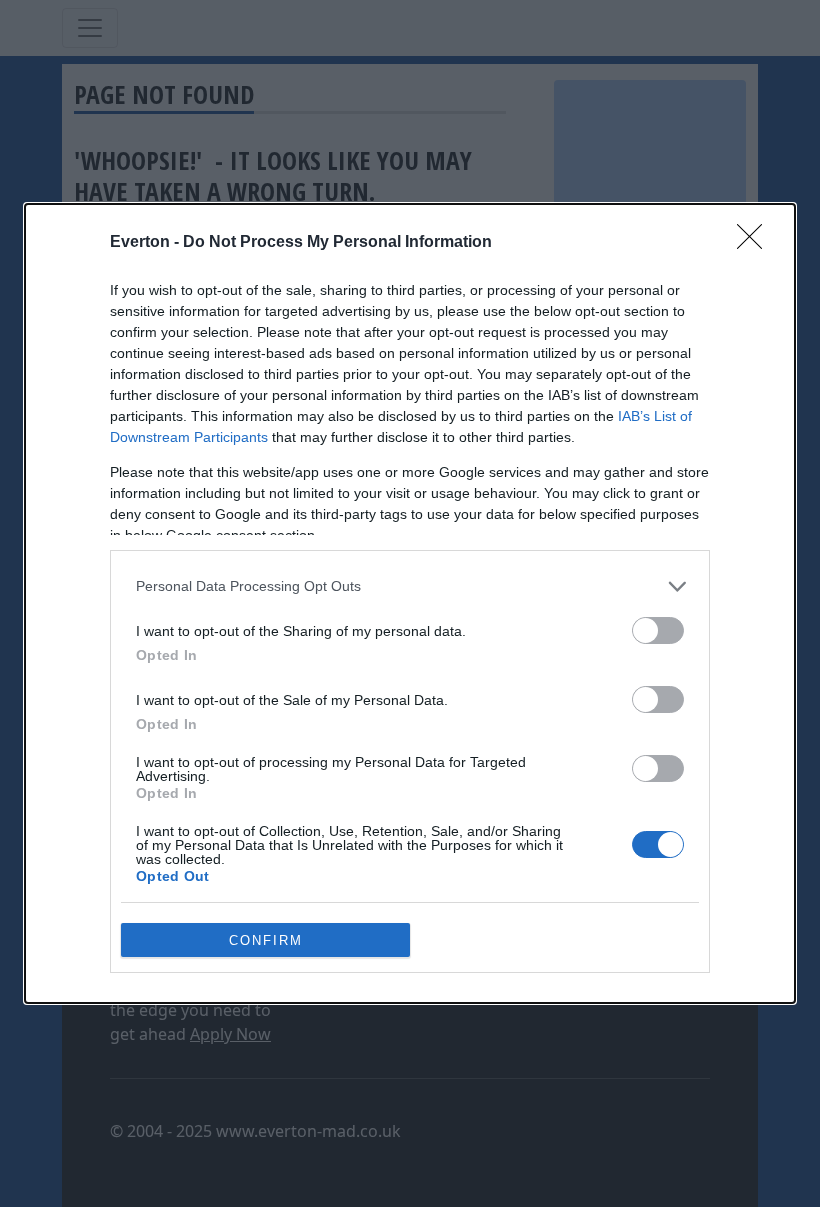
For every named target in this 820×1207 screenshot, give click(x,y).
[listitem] (410, 586)
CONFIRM (266, 940)
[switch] (658, 630)
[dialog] (410, 603)
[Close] (756, 243)
